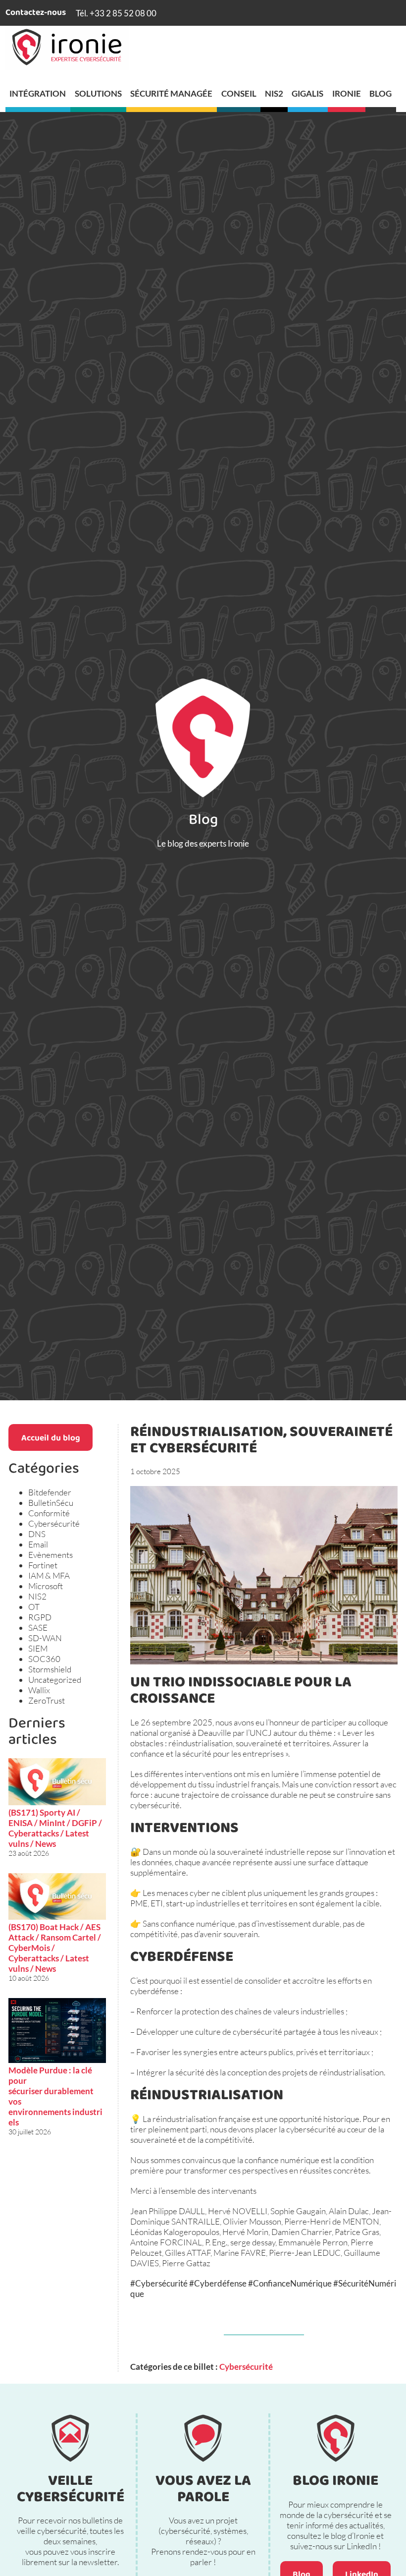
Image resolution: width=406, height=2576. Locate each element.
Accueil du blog (51, 1439)
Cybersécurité (54, 1523)
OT (34, 1607)
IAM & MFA (49, 1575)
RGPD (40, 1617)
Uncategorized (55, 1680)
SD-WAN (45, 1638)
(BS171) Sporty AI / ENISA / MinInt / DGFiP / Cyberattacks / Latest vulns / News (55, 1828)
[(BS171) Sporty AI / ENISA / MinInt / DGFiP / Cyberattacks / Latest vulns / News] (57, 1783)
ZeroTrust (47, 1700)
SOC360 (44, 1659)
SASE (38, 1628)
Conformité (49, 1513)
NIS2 (37, 1596)
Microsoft (46, 1586)
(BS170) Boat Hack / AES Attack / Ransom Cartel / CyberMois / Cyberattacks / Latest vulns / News (55, 1948)
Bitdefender (50, 1492)
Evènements (51, 1555)
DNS (37, 1534)
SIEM (38, 1648)
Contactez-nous (36, 13)
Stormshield (50, 1669)
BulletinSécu (51, 1503)
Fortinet (43, 1565)
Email (38, 1544)
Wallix (39, 1690)
